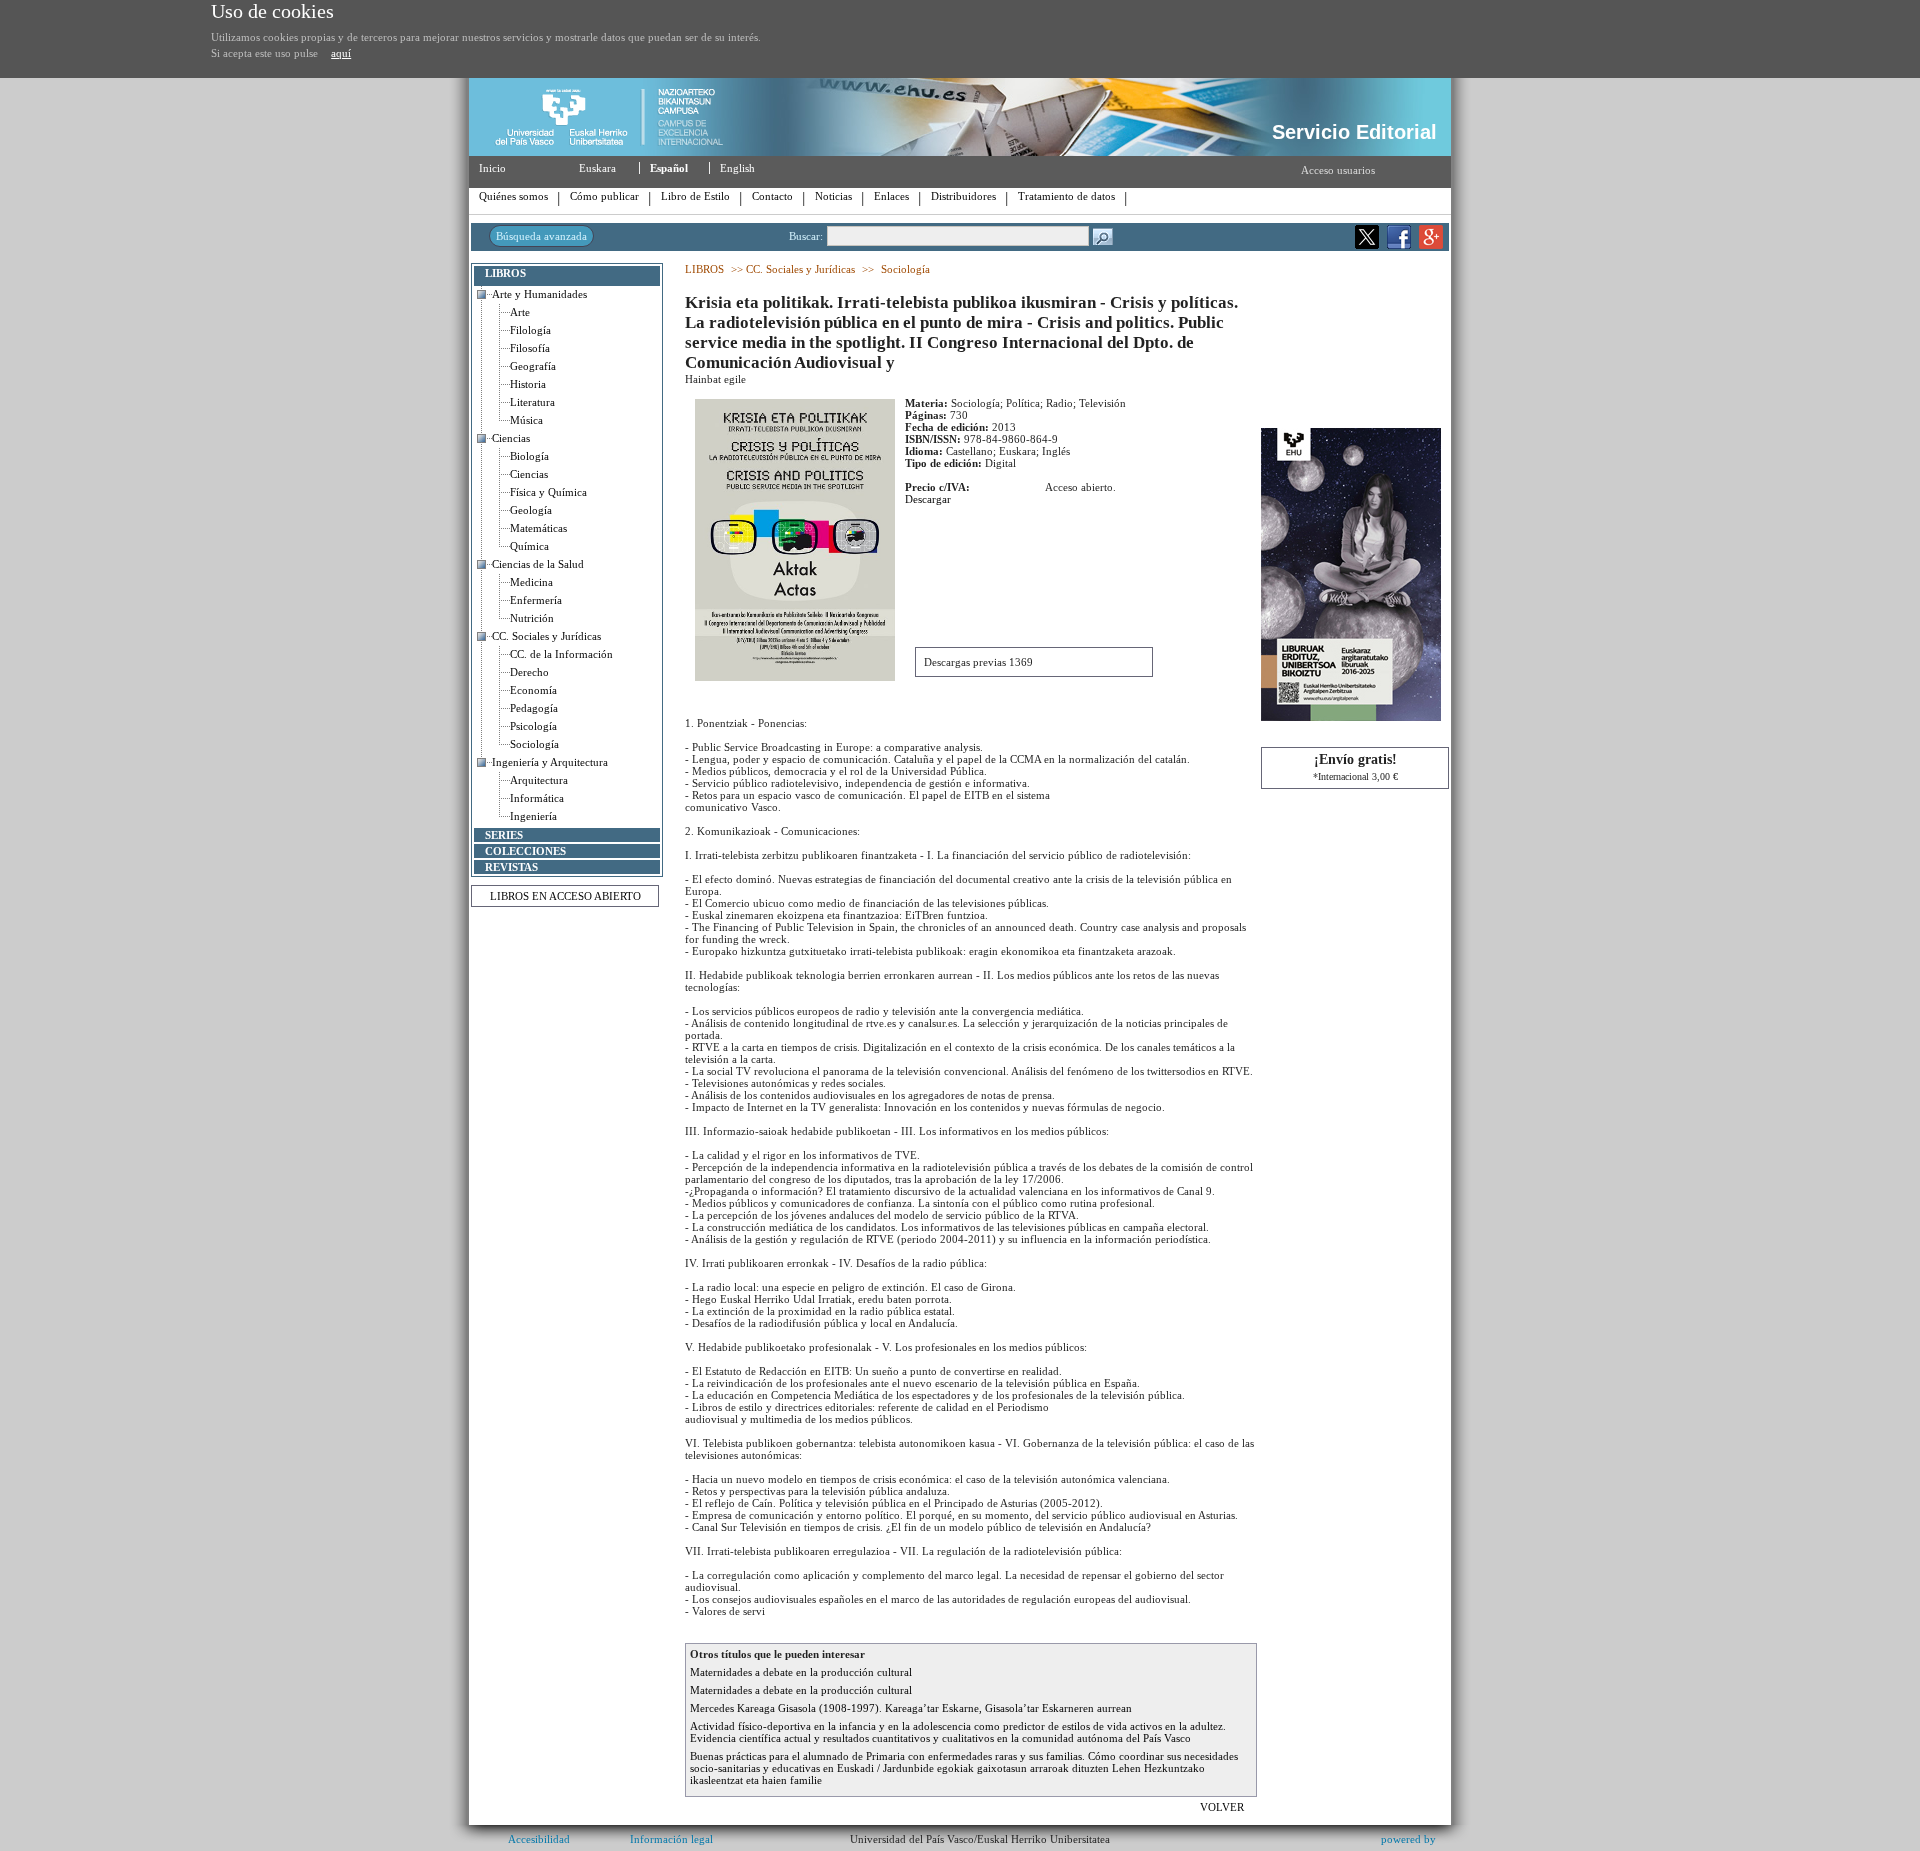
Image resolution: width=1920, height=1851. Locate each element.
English (737, 168)
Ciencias (511, 438)
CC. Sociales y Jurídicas (546, 636)
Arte (520, 312)
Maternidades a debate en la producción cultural (801, 1672)
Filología (530, 330)
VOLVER (1223, 1807)
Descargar (928, 499)
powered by (1408, 1839)
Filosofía (530, 348)
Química (529, 546)
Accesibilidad (539, 1839)
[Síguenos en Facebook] (1399, 245)
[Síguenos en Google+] (1431, 245)
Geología (531, 510)
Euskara (597, 168)
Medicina (531, 582)
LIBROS (505, 273)
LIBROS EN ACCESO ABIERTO (565, 896)
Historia (528, 384)
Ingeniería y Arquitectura (550, 762)
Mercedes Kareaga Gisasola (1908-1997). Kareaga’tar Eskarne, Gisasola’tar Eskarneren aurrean (911, 1708)
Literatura (532, 402)
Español (669, 168)
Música (526, 420)
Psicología (533, 726)
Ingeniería (533, 816)
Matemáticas (538, 528)
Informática (537, 798)
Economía (533, 690)
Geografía (533, 366)
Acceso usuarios (1338, 170)
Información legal (671, 1839)
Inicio (492, 168)
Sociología (534, 744)
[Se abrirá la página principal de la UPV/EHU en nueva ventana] (617, 152)
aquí (341, 53)
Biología (529, 456)
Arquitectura (539, 780)
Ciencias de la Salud (538, 564)
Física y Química (548, 492)
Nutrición (532, 618)
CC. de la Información (561, 654)
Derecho (529, 672)
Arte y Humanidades (539, 294)
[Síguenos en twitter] (1367, 245)
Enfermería (536, 600)
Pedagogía (534, 708)
